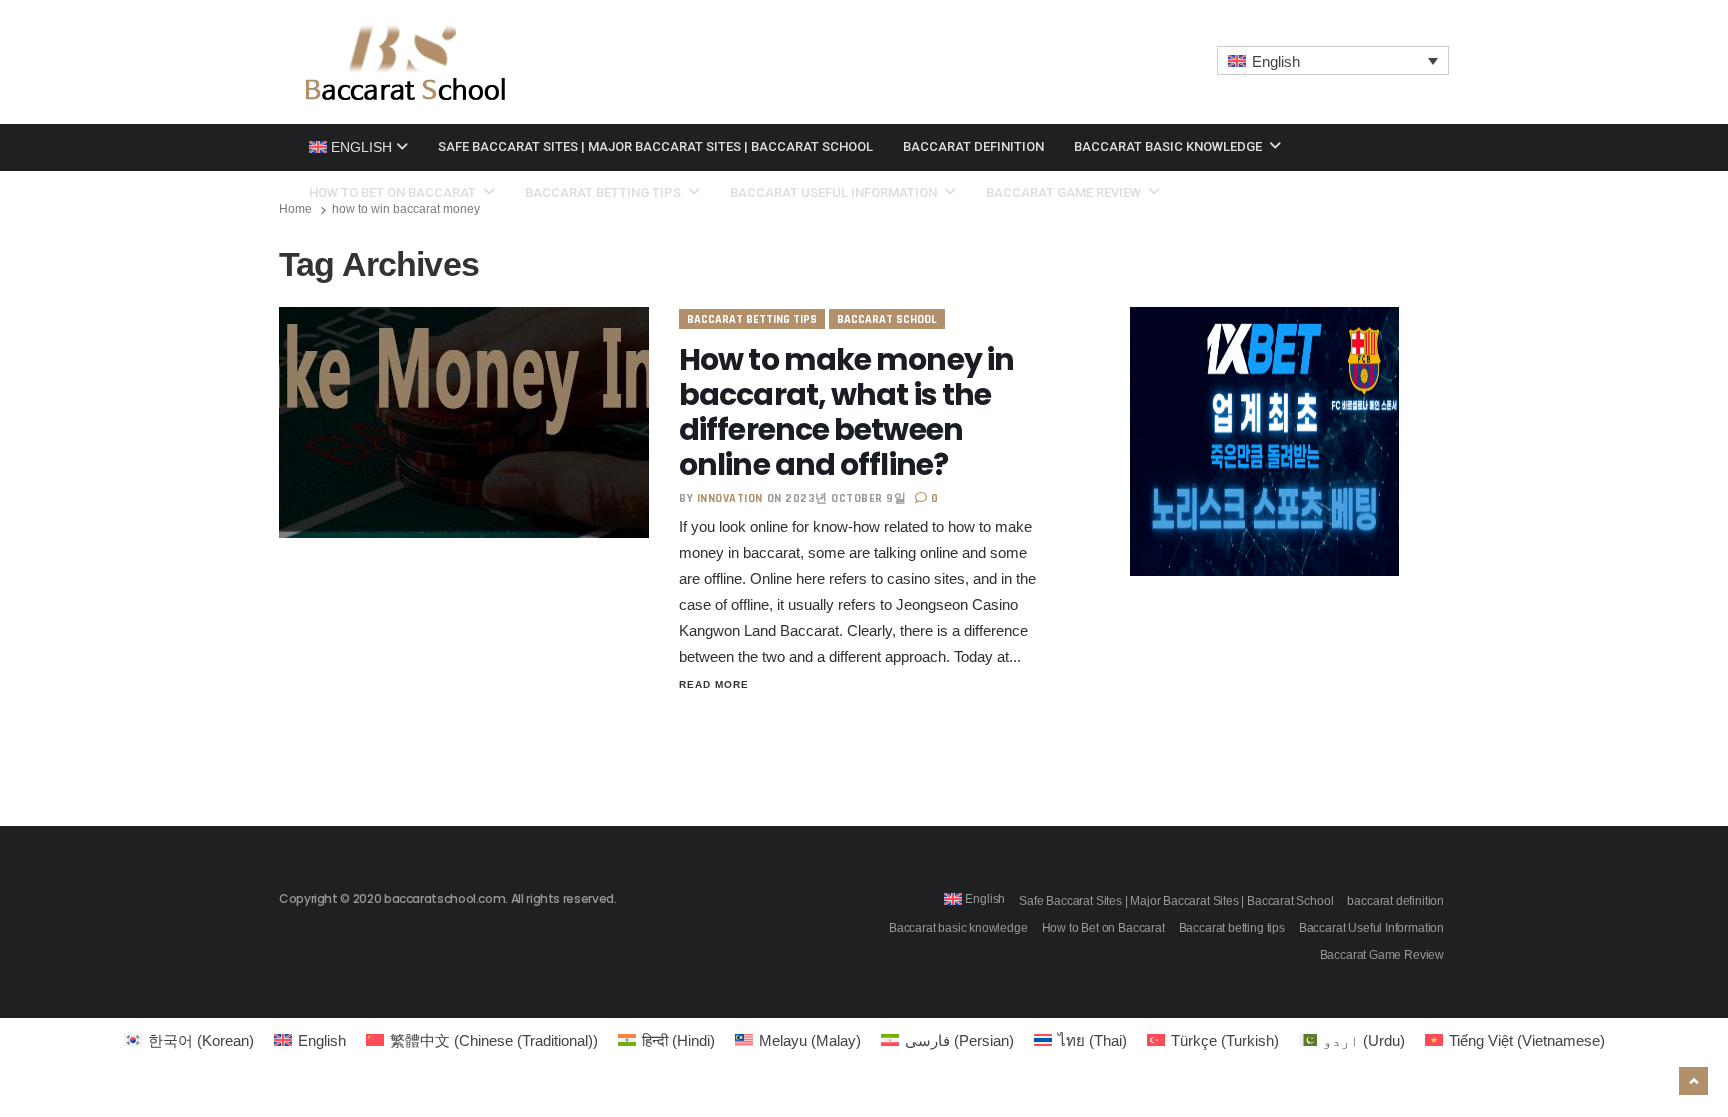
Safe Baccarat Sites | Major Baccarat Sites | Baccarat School (655, 146)
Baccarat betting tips (604, 192)
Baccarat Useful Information (835, 192)
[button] (1333, 60)
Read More (714, 684)
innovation (730, 498)
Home (295, 209)
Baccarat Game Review (1065, 192)
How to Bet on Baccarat (394, 192)
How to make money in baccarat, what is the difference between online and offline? (846, 412)
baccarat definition (973, 146)
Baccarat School (887, 319)
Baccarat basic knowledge (1169, 146)
